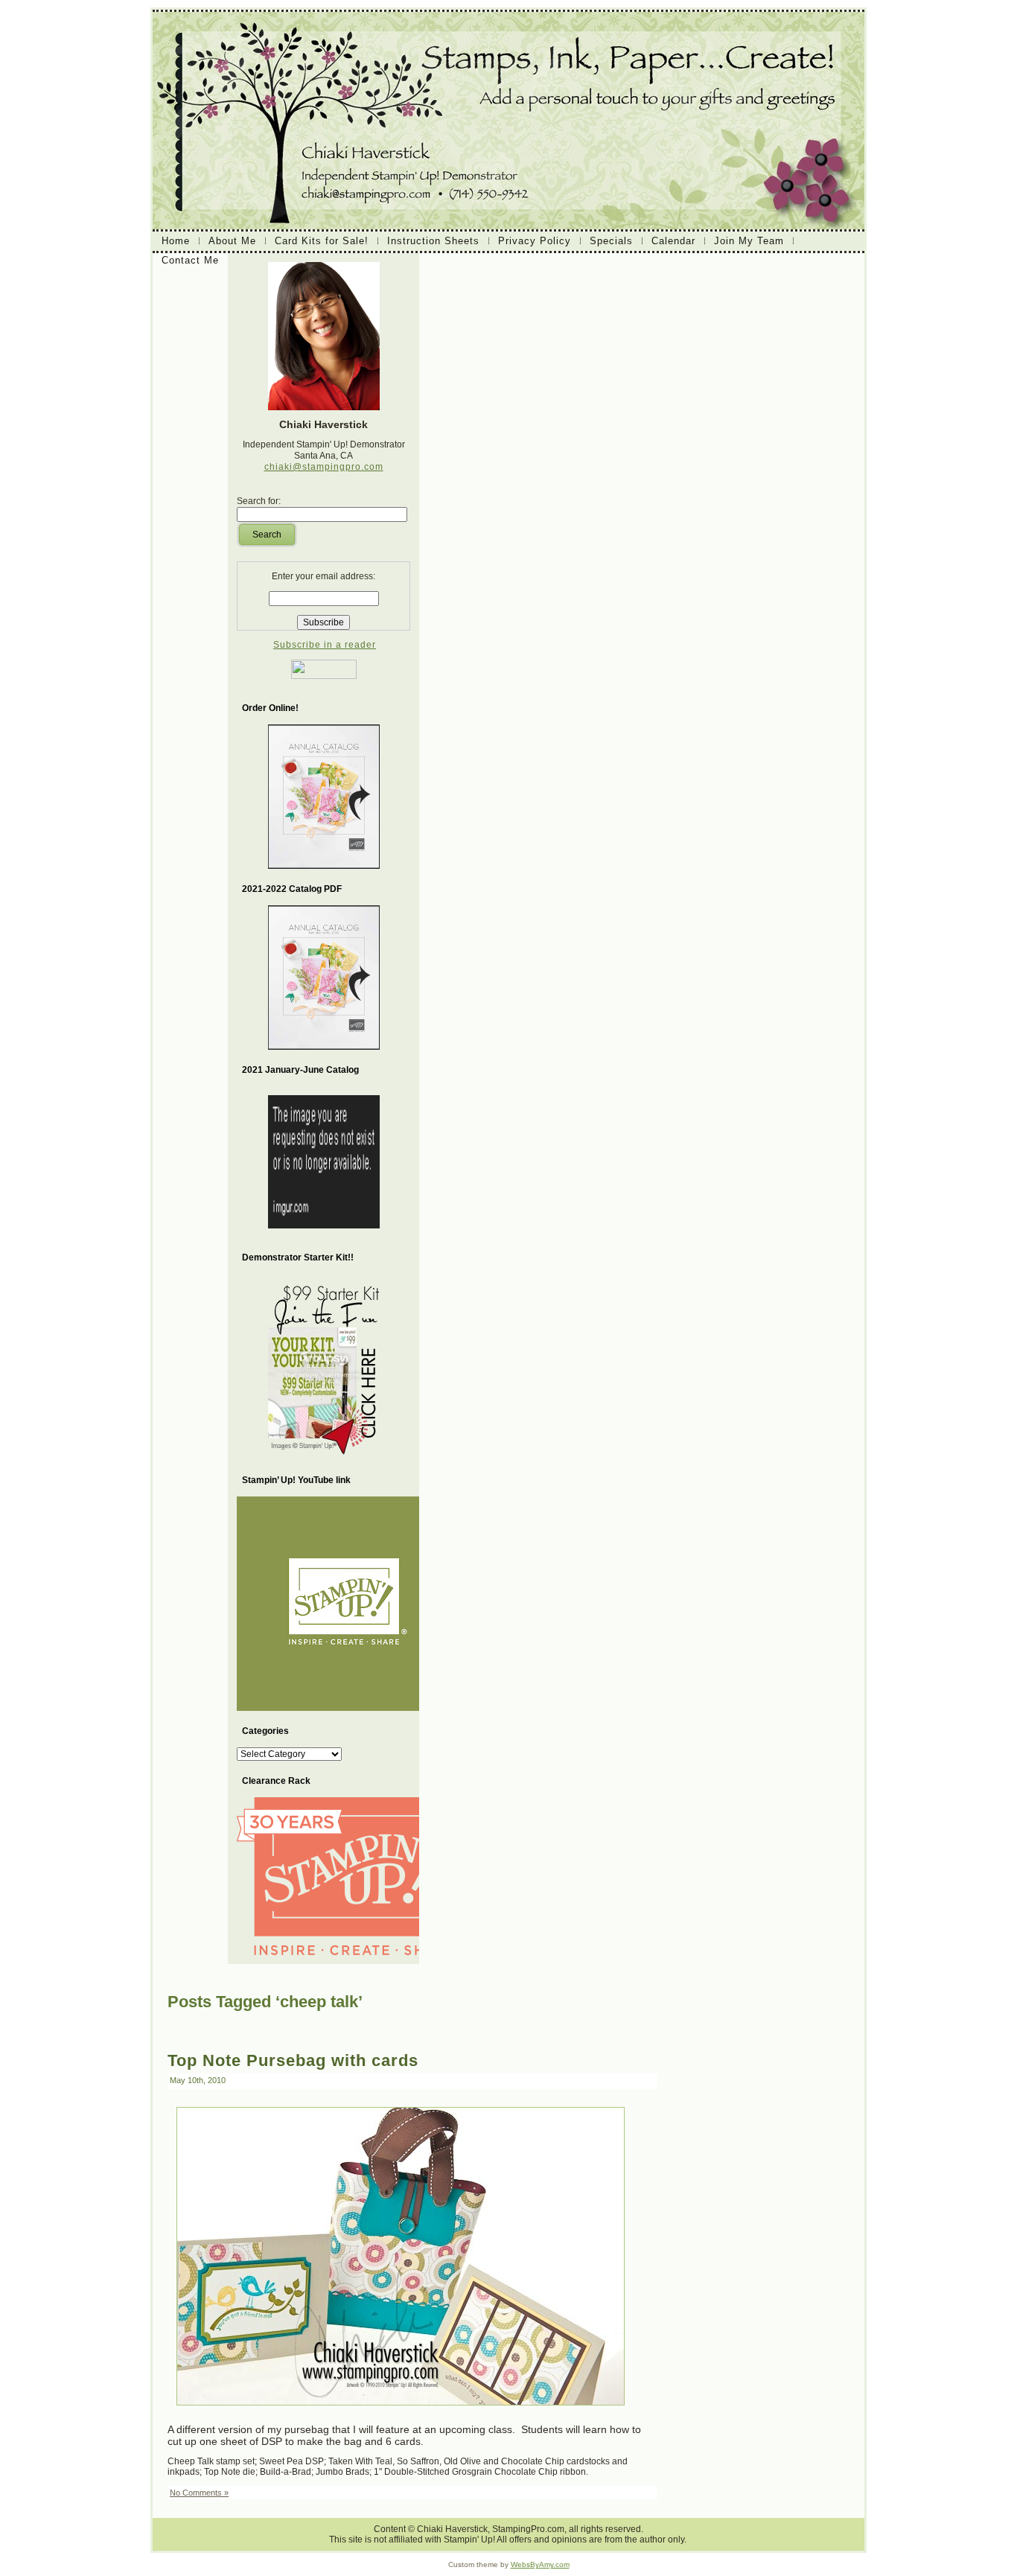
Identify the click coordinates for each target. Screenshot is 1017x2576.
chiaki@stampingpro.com (324, 467)
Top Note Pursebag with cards (293, 2060)
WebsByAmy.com (540, 2564)
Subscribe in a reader (325, 645)
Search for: (259, 501)
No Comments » (199, 2493)
